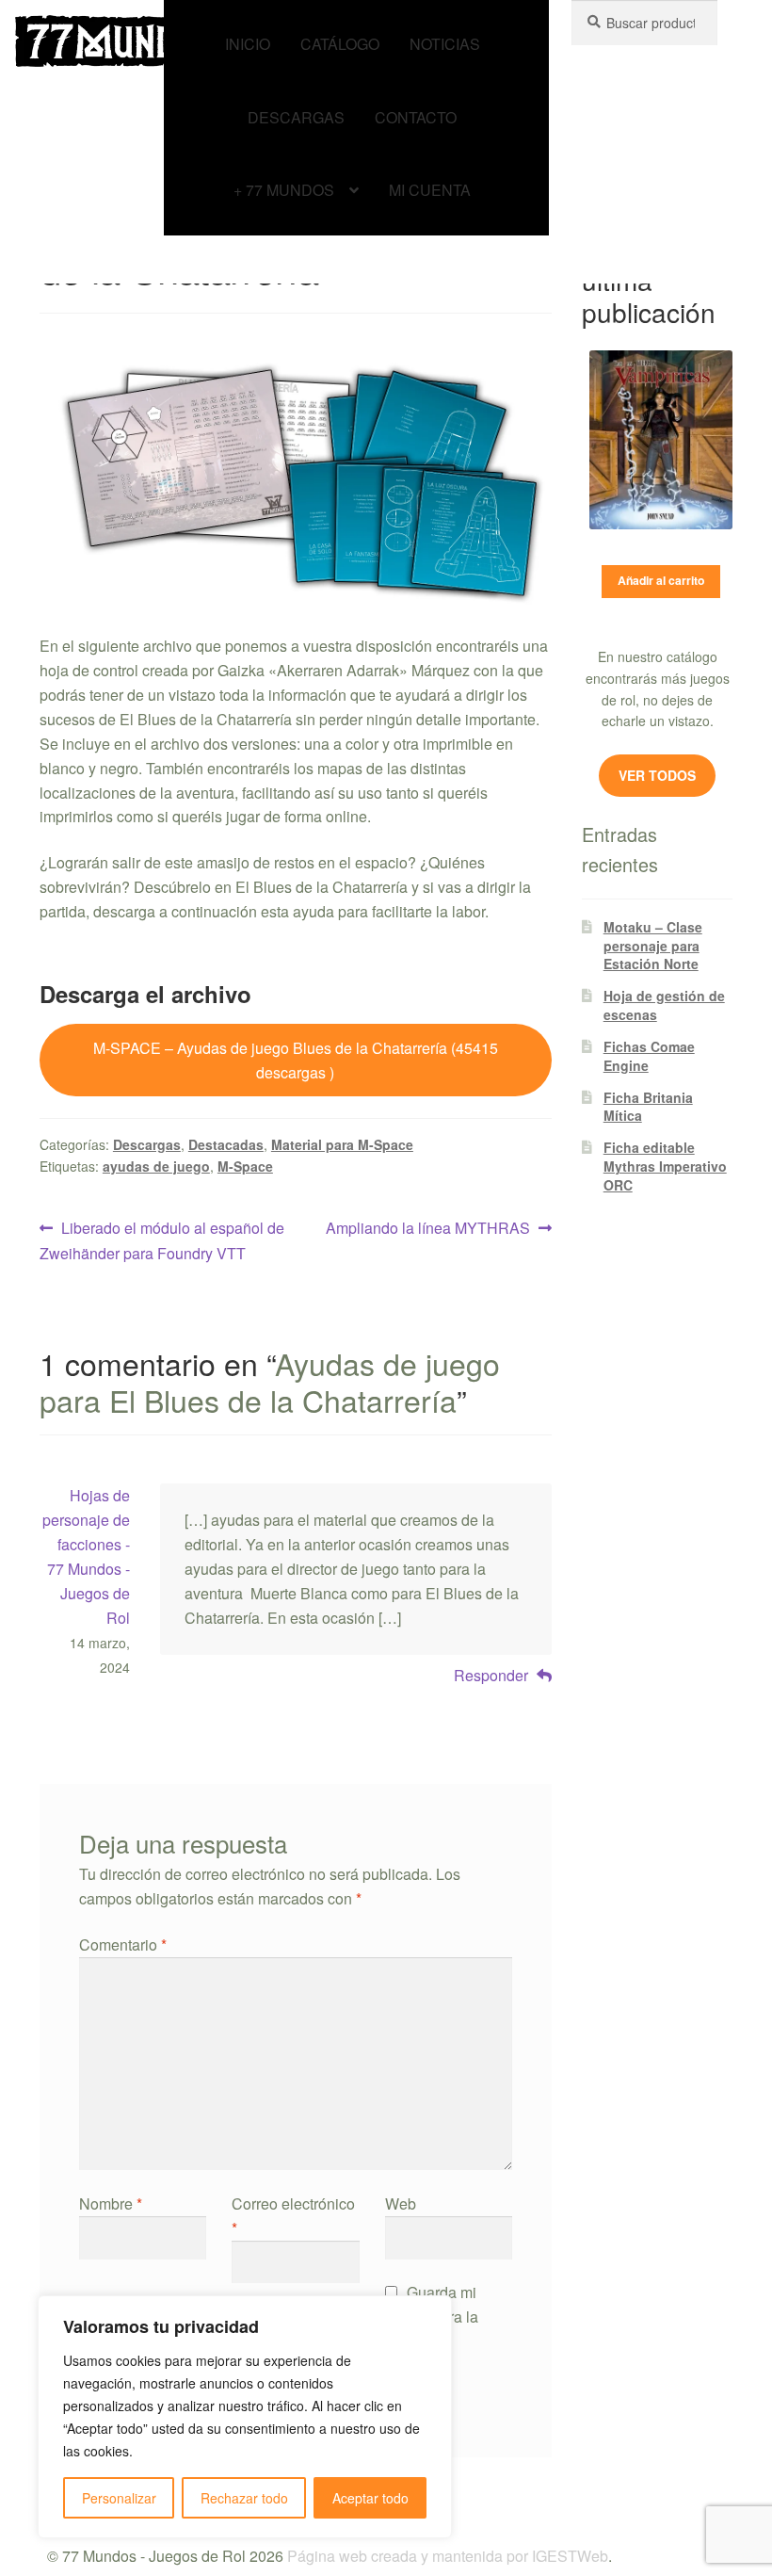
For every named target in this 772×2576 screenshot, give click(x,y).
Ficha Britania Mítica (648, 1107)
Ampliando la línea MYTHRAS (428, 1227)
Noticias (445, 44)
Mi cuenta (430, 190)
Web (401, 2203)
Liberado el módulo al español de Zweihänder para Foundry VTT (162, 1240)
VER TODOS (657, 775)
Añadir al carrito (661, 580)
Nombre (111, 2203)
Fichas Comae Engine (649, 1056)
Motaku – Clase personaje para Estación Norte (653, 946)
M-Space (245, 1166)
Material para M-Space (342, 1144)
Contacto (416, 117)
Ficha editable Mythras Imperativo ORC (665, 1166)
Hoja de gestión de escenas (664, 1005)
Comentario (123, 1944)
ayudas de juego (156, 1166)
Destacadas (226, 1144)
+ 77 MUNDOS (284, 190)
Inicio (248, 44)
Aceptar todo (370, 2498)
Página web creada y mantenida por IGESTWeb (448, 2556)
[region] (245, 2417)
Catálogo (340, 44)
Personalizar (119, 2498)
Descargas (296, 117)
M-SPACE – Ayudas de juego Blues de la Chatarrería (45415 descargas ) (296, 1060)
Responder (491, 1675)
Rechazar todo (244, 2498)
